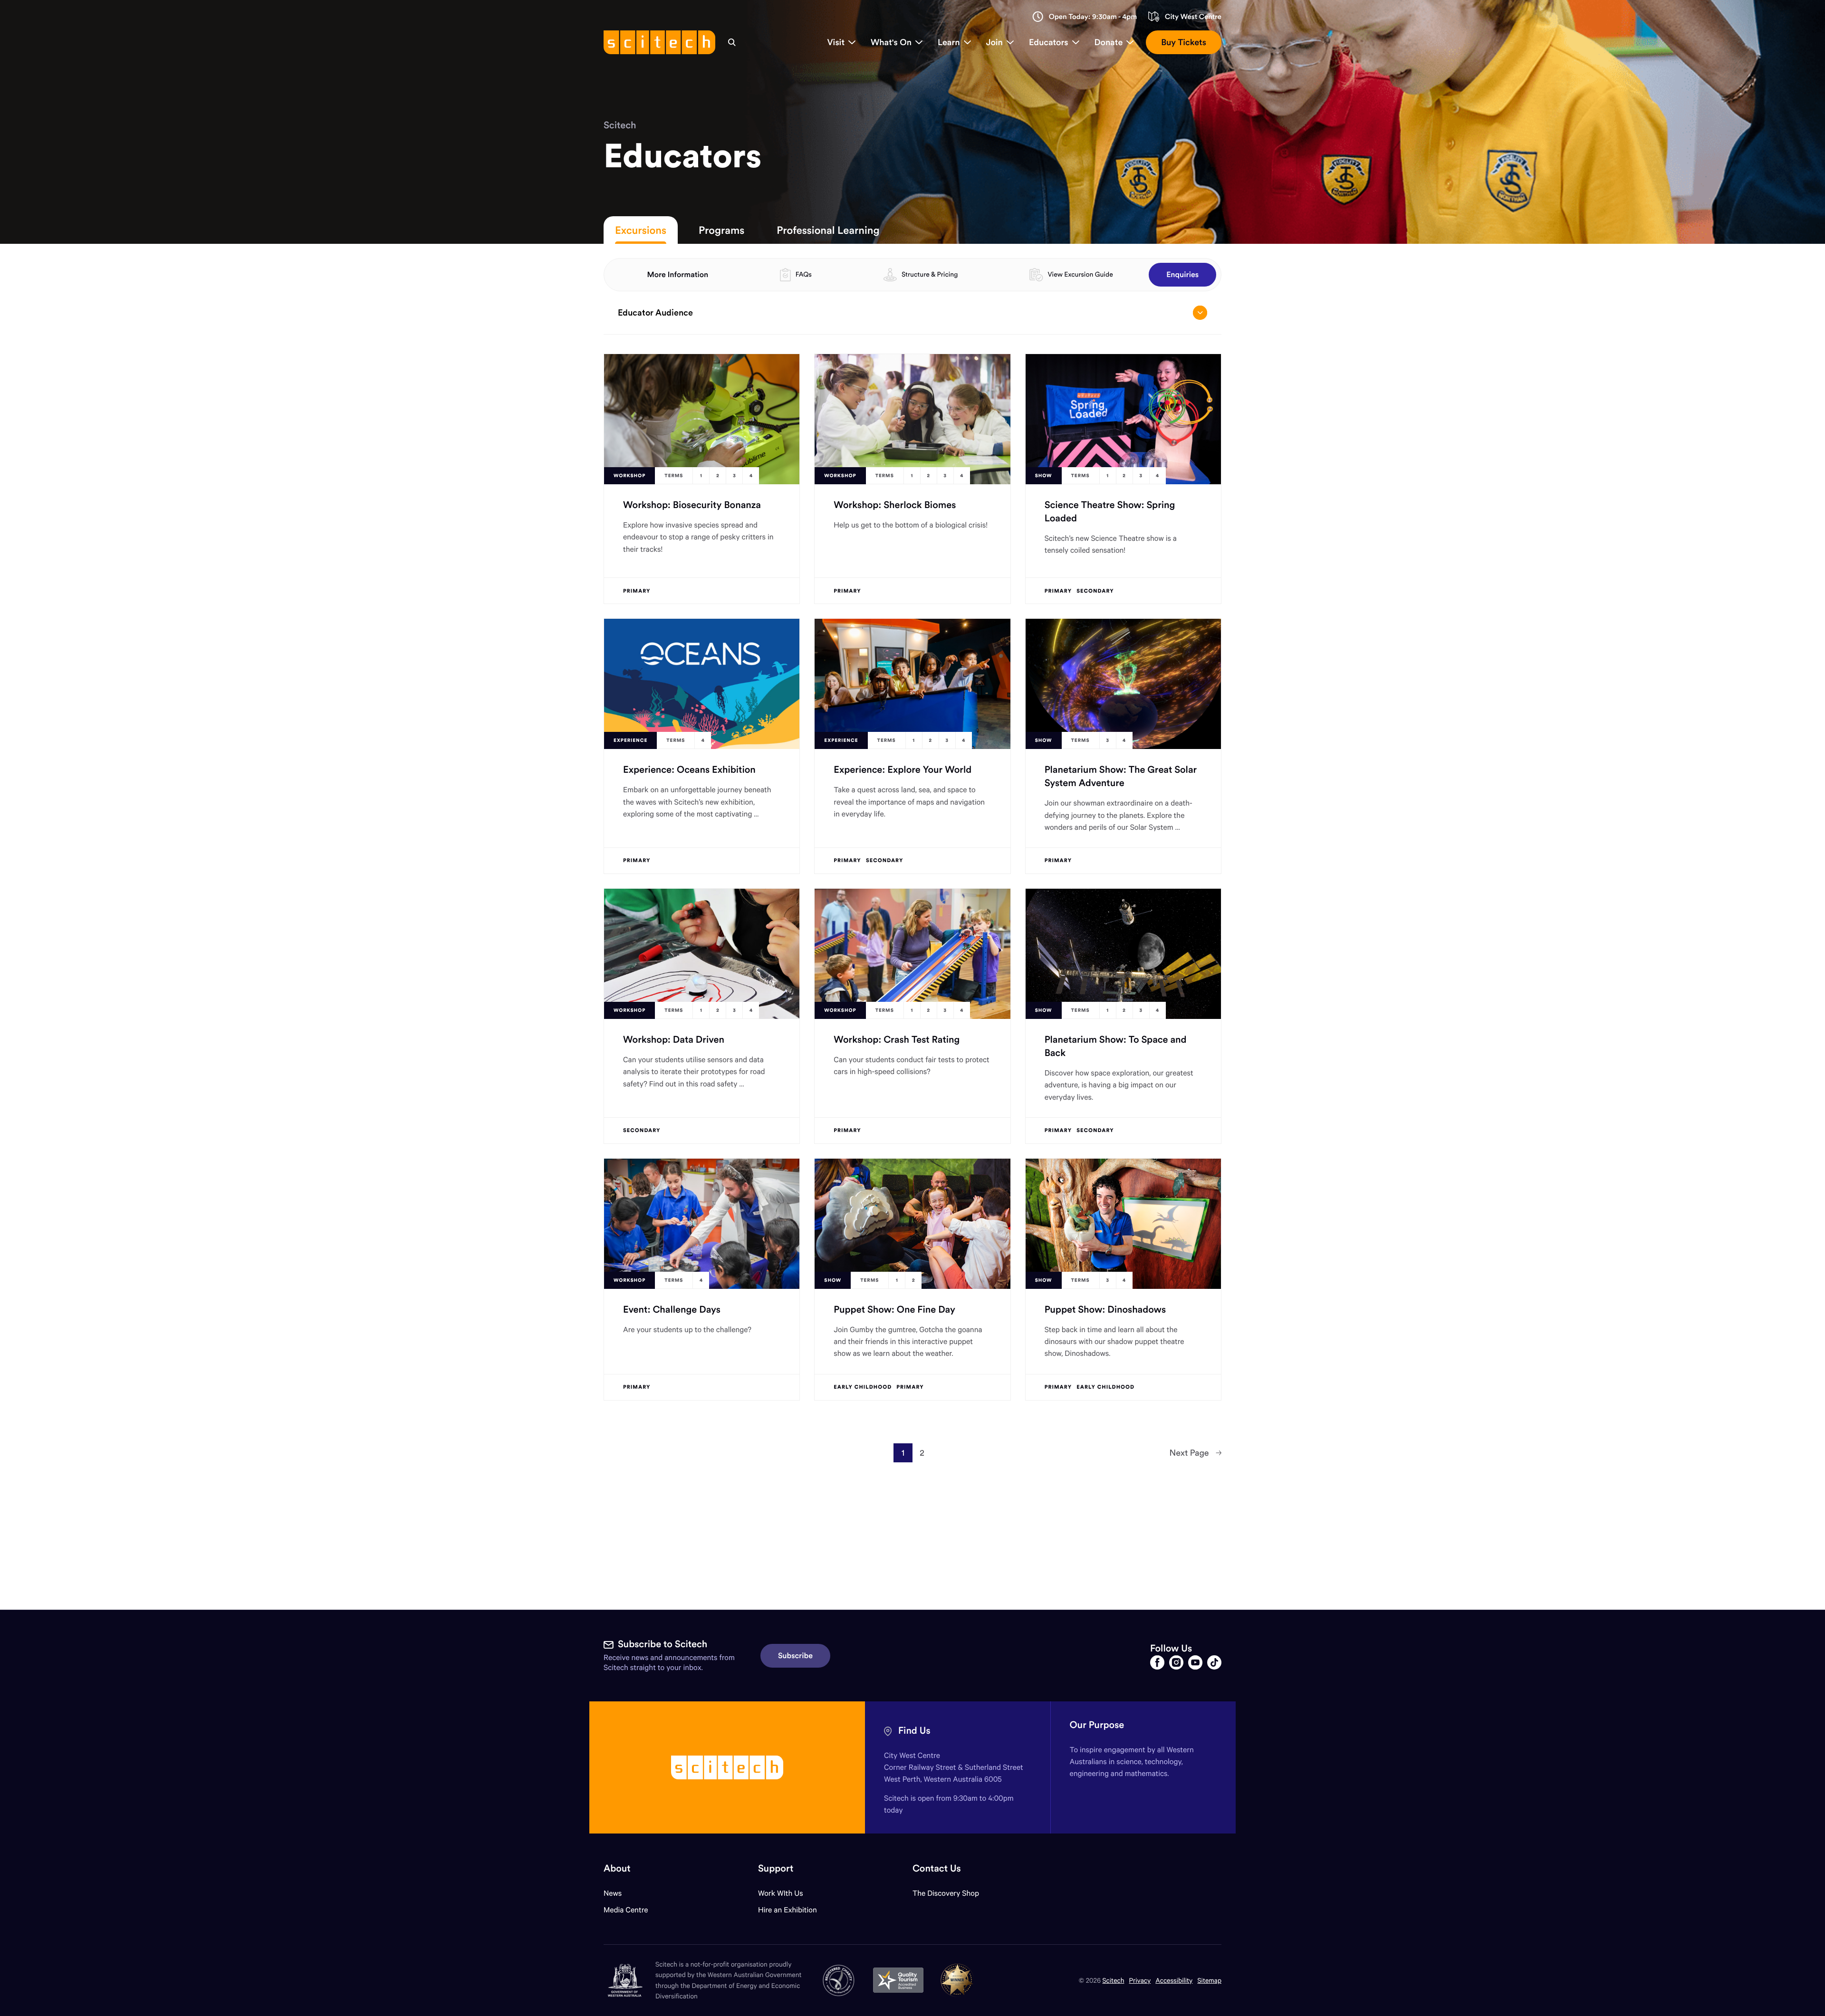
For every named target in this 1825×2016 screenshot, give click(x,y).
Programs (721, 230)
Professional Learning (828, 230)
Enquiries (1182, 275)
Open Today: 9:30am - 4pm (1093, 17)
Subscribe (795, 1656)
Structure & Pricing (930, 274)
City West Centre (1193, 17)
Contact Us (937, 1868)
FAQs (804, 274)
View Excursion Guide (1080, 274)
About (617, 1868)
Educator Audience (655, 312)
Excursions (641, 230)
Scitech (620, 125)
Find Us (914, 1731)
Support (776, 1868)
